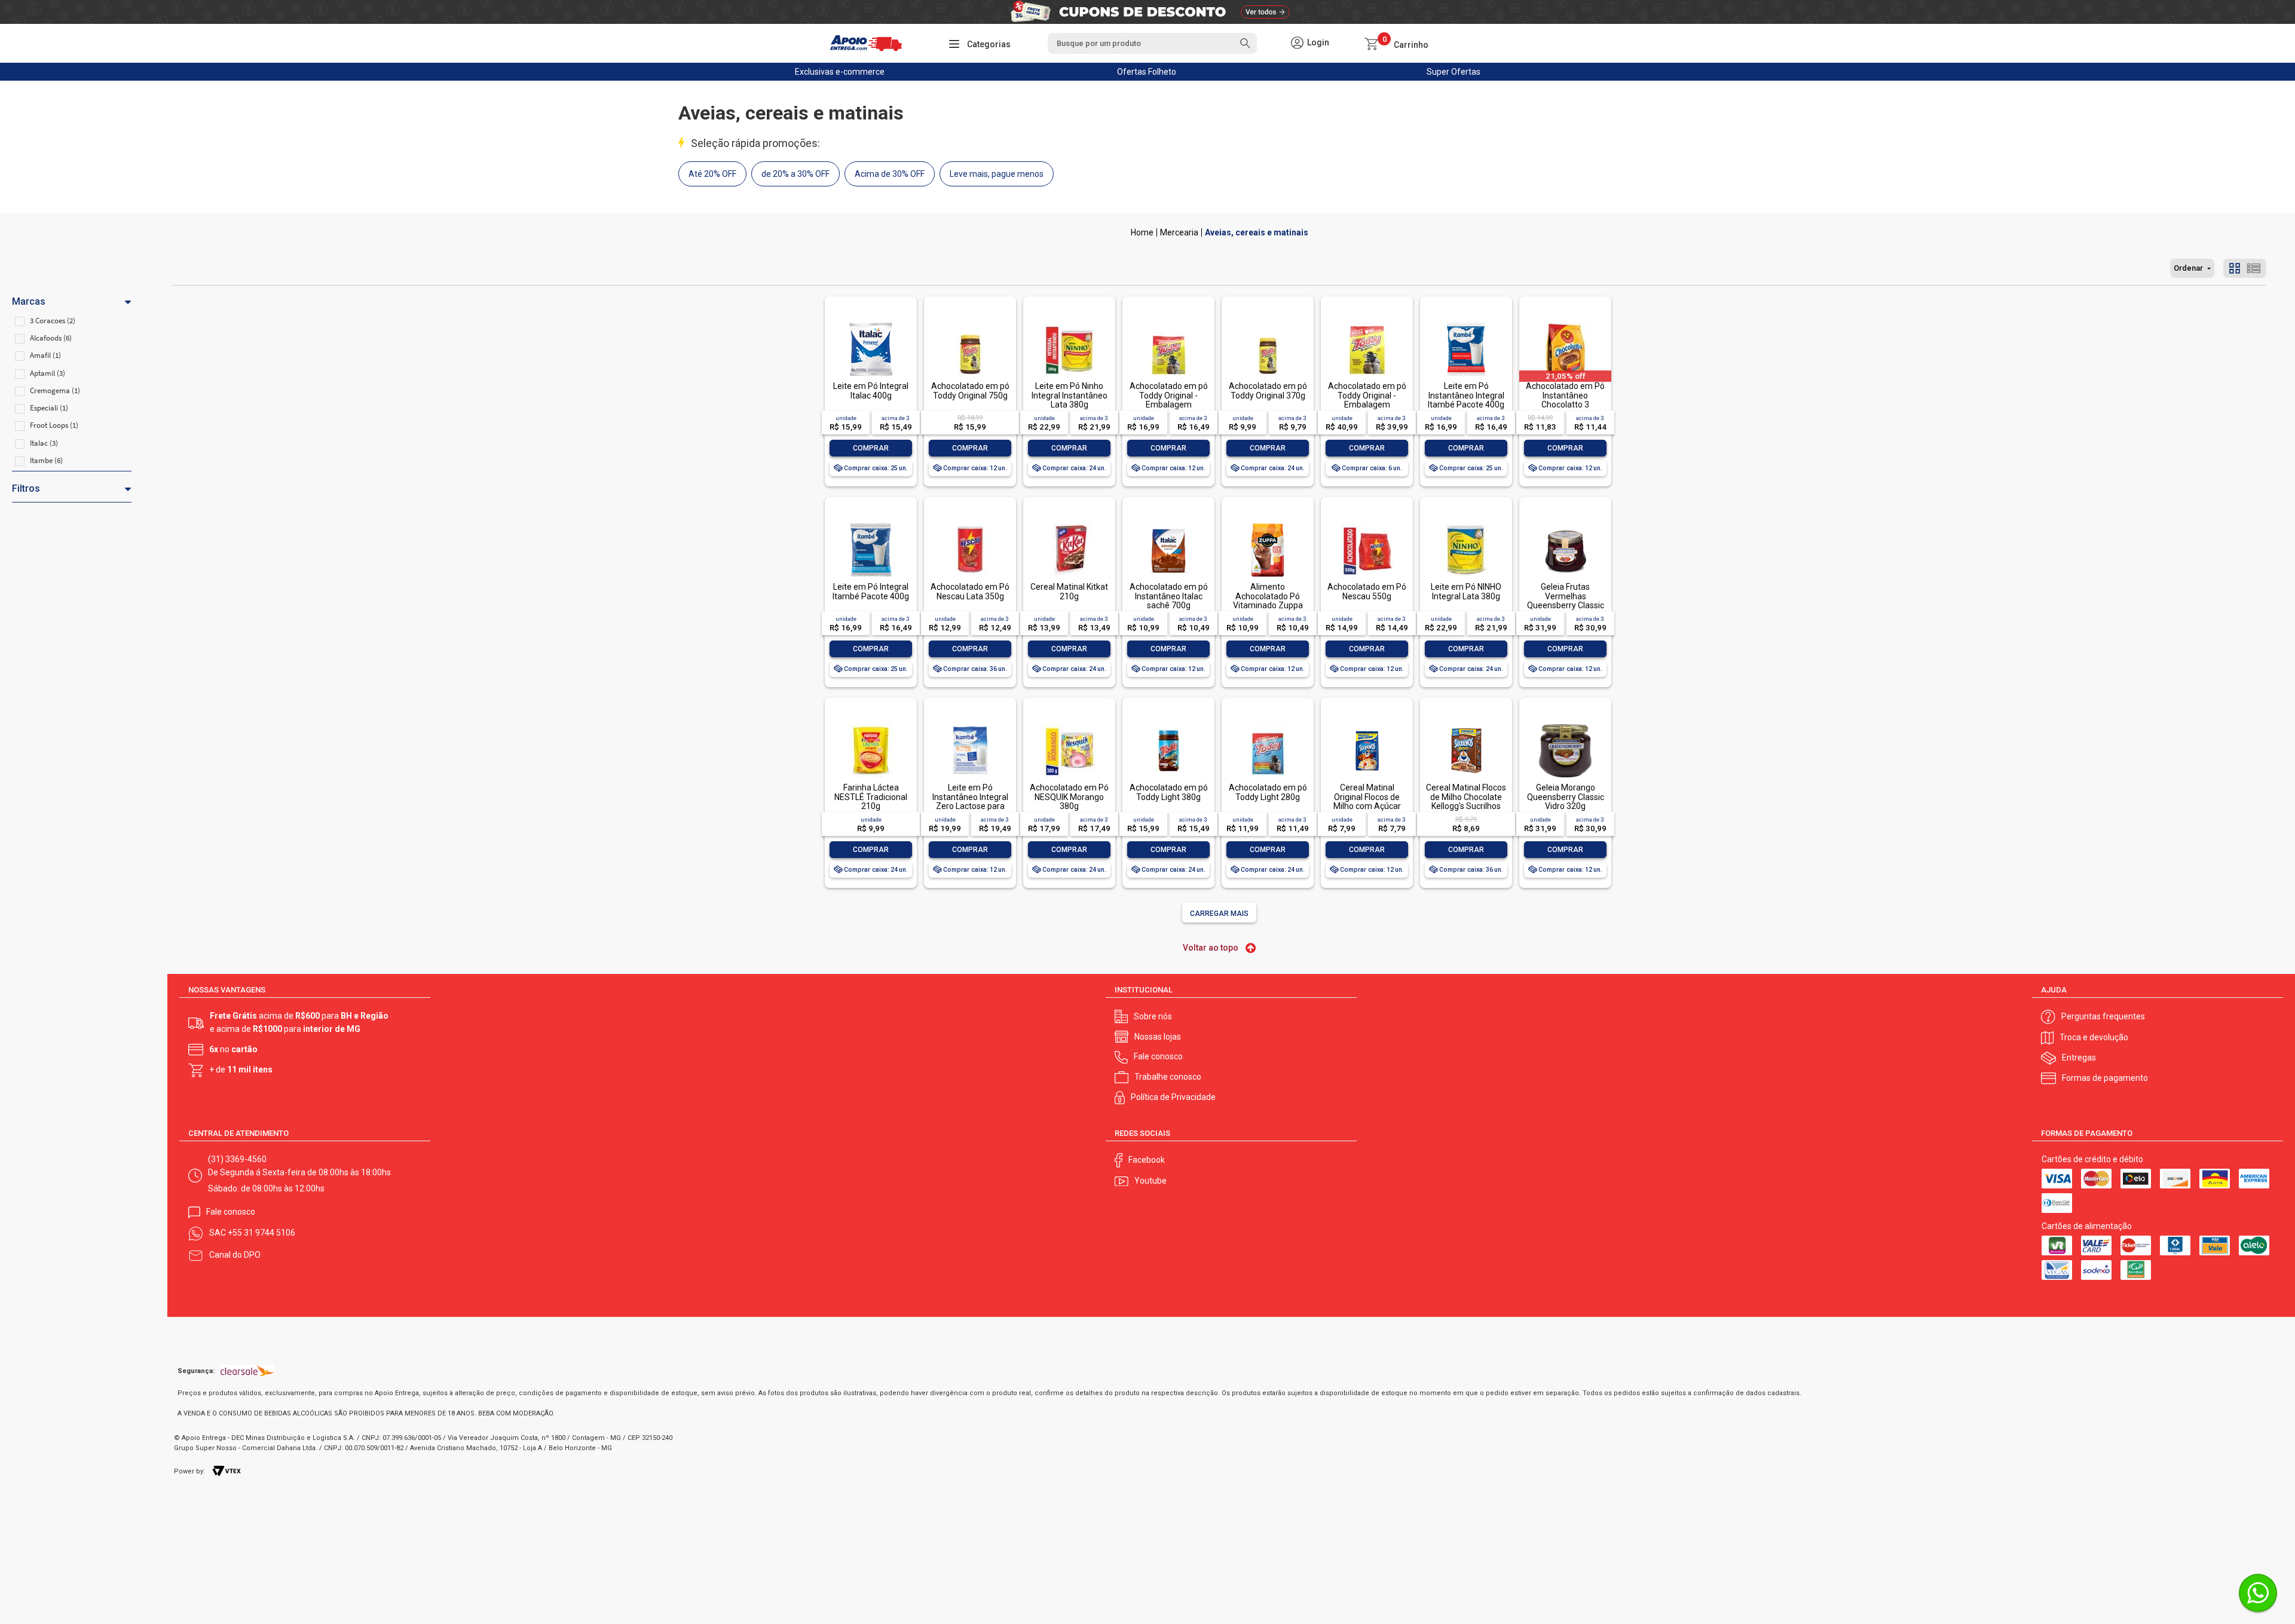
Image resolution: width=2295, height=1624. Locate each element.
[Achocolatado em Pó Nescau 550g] (1367, 524)
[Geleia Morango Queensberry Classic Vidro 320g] (1565, 725)
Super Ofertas (1453, 72)
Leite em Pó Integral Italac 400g (871, 390)
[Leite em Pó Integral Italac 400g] (871, 324)
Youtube (1150, 1181)
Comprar (871, 448)
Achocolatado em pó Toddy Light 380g (1169, 792)
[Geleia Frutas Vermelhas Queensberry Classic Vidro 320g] (1565, 524)
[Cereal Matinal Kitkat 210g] (1069, 524)
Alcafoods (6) (51, 338)
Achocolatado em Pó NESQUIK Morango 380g (1069, 797)
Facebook (1147, 1160)
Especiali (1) (49, 408)
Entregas (2079, 1058)
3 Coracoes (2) (53, 321)
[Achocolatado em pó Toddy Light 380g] (1168, 725)
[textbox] (1152, 43)
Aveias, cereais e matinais (1257, 232)
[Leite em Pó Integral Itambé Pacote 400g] (871, 524)
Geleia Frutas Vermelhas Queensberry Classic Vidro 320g (1566, 600)
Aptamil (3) (48, 373)
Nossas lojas (1158, 1037)
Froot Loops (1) (54, 425)
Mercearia (1179, 232)
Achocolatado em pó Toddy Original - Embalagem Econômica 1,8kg (1367, 400)
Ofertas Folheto (1147, 72)
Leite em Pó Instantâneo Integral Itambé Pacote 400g (1466, 395)
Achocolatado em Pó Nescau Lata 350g (970, 591)
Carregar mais (1219, 914)
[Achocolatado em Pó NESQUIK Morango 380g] (1069, 725)
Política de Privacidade (1173, 1097)
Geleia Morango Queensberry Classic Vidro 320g (1566, 797)
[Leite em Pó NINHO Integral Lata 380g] (1466, 524)
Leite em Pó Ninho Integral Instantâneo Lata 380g (1070, 395)
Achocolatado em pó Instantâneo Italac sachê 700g (1169, 596)
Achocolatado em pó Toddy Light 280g (1268, 792)
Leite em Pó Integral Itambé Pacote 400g (871, 591)
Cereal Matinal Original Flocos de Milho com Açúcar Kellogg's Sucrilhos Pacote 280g (1367, 806)
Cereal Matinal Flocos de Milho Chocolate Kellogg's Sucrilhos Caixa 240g (1466, 801)
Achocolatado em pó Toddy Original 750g (970, 390)
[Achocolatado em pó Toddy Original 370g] (1268, 324)
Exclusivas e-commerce (840, 72)
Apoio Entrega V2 (1142, 232)
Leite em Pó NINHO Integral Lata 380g (1466, 591)
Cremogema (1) (55, 390)
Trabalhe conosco (1168, 1077)
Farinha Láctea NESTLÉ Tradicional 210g (871, 797)
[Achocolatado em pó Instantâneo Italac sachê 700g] (1168, 524)
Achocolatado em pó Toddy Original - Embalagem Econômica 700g (1169, 400)
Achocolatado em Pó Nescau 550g (1367, 591)
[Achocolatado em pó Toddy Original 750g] (970, 324)
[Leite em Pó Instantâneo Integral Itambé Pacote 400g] (1466, 324)
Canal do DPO (235, 1255)
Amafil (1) (45, 355)
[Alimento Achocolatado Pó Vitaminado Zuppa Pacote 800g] (1268, 524)
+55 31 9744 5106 (261, 1233)
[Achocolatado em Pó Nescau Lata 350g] (970, 524)
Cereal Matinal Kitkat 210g (1069, 591)
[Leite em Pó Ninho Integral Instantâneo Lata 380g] (1069, 324)
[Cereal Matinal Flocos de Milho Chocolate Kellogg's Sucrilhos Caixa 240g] (1466, 725)
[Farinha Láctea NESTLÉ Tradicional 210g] (871, 725)
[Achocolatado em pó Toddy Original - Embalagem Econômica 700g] (1168, 324)
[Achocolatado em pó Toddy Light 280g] (1268, 725)
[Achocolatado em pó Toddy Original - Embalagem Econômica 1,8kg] (1367, 324)
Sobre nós (1153, 1016)
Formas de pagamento (2105, 1078)
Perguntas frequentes (2103, 1016)
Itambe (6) (46, 460)
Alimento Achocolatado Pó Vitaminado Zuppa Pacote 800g (1268, 600)
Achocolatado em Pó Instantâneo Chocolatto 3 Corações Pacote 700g (1565, 405)
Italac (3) (44, 443)
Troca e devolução (2094, 1037)
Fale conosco (1158, 1056)
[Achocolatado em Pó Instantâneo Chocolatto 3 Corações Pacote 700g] (1565, 324)
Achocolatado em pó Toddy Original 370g (1268, 390)
